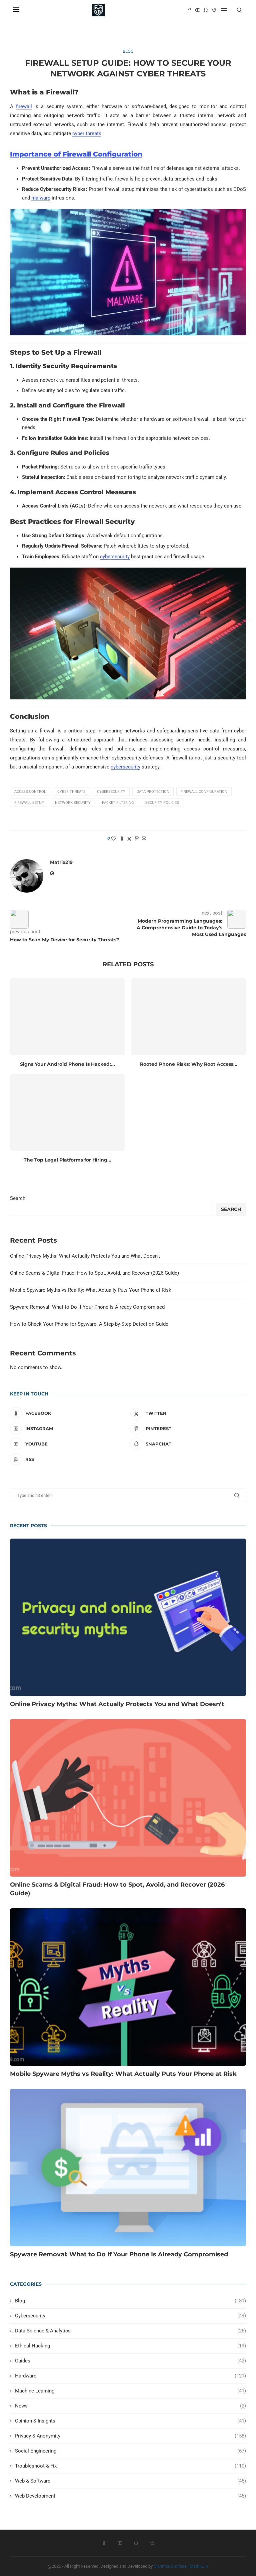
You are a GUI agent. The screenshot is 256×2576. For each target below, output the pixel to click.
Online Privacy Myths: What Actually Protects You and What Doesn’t (85, 1256)
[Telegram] (214, 10)
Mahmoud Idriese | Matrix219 (181, 2566)
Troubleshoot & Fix (130, 2466)
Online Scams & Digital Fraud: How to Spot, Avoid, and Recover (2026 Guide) (94, 1273)
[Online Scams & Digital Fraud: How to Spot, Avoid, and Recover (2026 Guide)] (128, 1798)
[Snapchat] (206, 10)
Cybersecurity (111, 792)
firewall (24, 106)
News (130, 2406)
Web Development (130, 2496)
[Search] (239, 10)
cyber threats (87, 133)
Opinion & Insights (130, 2421)
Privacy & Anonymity (130, 2436)
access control (30, 792)
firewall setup (29, 803)
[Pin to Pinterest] (137, 839)
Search (18, 1198)
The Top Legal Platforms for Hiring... (67, 1160)
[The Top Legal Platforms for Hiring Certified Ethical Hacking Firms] (67, 1112)
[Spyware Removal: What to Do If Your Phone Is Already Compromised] (128, 2168)
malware (41, 198)
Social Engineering (130, 2451)
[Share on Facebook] (122, 839)
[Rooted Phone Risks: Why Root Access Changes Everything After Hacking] (189, 1017)
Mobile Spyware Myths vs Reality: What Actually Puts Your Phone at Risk (91, 1290)
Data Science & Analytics (130, 2331)
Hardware (130, 2376)
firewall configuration (204, 792)
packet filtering (118, 803)
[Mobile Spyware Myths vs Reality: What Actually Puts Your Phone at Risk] (128, 1987)
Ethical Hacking (130, 2346)
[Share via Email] (144, 839)
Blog (130, 2301)
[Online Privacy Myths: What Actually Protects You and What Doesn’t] (128, 1617)
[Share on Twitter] (129, 839)
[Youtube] (198, 10)
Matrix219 (61, 862)
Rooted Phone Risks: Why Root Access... (189, 1064)
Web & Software (130, 2481)
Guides (130, 2361)
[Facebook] (190, 10)
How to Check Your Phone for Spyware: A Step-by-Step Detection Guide (89, 1324)
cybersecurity (115, 557)
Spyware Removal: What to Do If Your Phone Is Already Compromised (87, 1307)
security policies (162, 803)
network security (73, 803)
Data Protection (153, 792)
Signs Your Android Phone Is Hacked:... (67, 1064)
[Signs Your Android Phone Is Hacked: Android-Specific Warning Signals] (67, 1017)
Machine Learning (130, 2391)
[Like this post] (114, 839)
